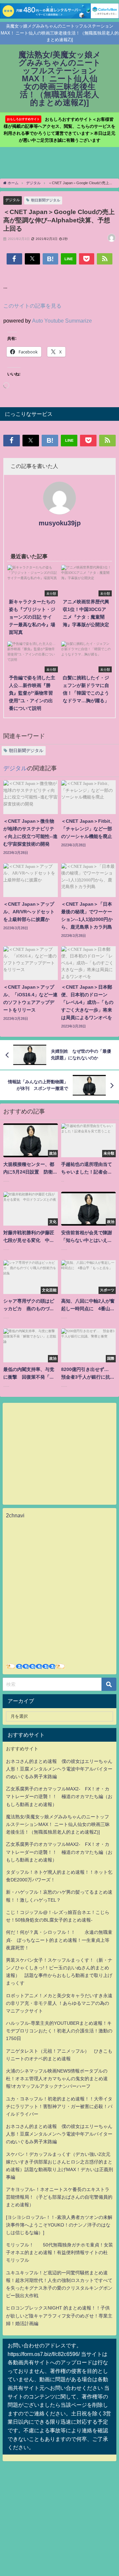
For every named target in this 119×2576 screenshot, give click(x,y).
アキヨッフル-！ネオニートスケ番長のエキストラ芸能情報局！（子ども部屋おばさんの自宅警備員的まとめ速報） (59, 2197)
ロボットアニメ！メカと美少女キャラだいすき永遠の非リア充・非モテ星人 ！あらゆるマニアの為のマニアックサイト (59, 2003)
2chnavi (15, 1515)
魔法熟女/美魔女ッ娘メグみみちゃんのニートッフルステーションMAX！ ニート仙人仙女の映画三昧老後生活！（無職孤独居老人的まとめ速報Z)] (58, 1824)
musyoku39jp (60, 523)
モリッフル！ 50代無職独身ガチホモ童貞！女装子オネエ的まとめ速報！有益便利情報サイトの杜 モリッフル (59, 2252)
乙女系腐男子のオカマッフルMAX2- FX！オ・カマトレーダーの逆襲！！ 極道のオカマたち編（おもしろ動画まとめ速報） (59, 1796)
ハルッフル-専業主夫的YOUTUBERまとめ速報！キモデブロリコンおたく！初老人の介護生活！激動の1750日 (59, 2031)
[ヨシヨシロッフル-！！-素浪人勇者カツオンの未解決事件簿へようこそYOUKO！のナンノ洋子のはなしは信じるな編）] (59, 2225)
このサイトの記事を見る (32, 306)
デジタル (13, 200)
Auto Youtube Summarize (62, 321)
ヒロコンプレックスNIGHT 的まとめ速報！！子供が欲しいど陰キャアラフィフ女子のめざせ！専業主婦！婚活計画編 (59, 2315)
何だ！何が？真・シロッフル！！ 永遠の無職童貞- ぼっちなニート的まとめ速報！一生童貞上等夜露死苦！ (59, 1940)
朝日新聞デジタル (46, 200)
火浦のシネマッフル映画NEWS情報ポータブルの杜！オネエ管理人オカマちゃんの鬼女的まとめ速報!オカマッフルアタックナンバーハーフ (57, 2079)
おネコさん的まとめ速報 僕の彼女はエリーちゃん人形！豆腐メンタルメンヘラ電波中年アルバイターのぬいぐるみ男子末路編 (59, 1769)
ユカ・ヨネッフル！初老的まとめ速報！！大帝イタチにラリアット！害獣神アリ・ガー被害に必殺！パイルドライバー (59, 2106)
